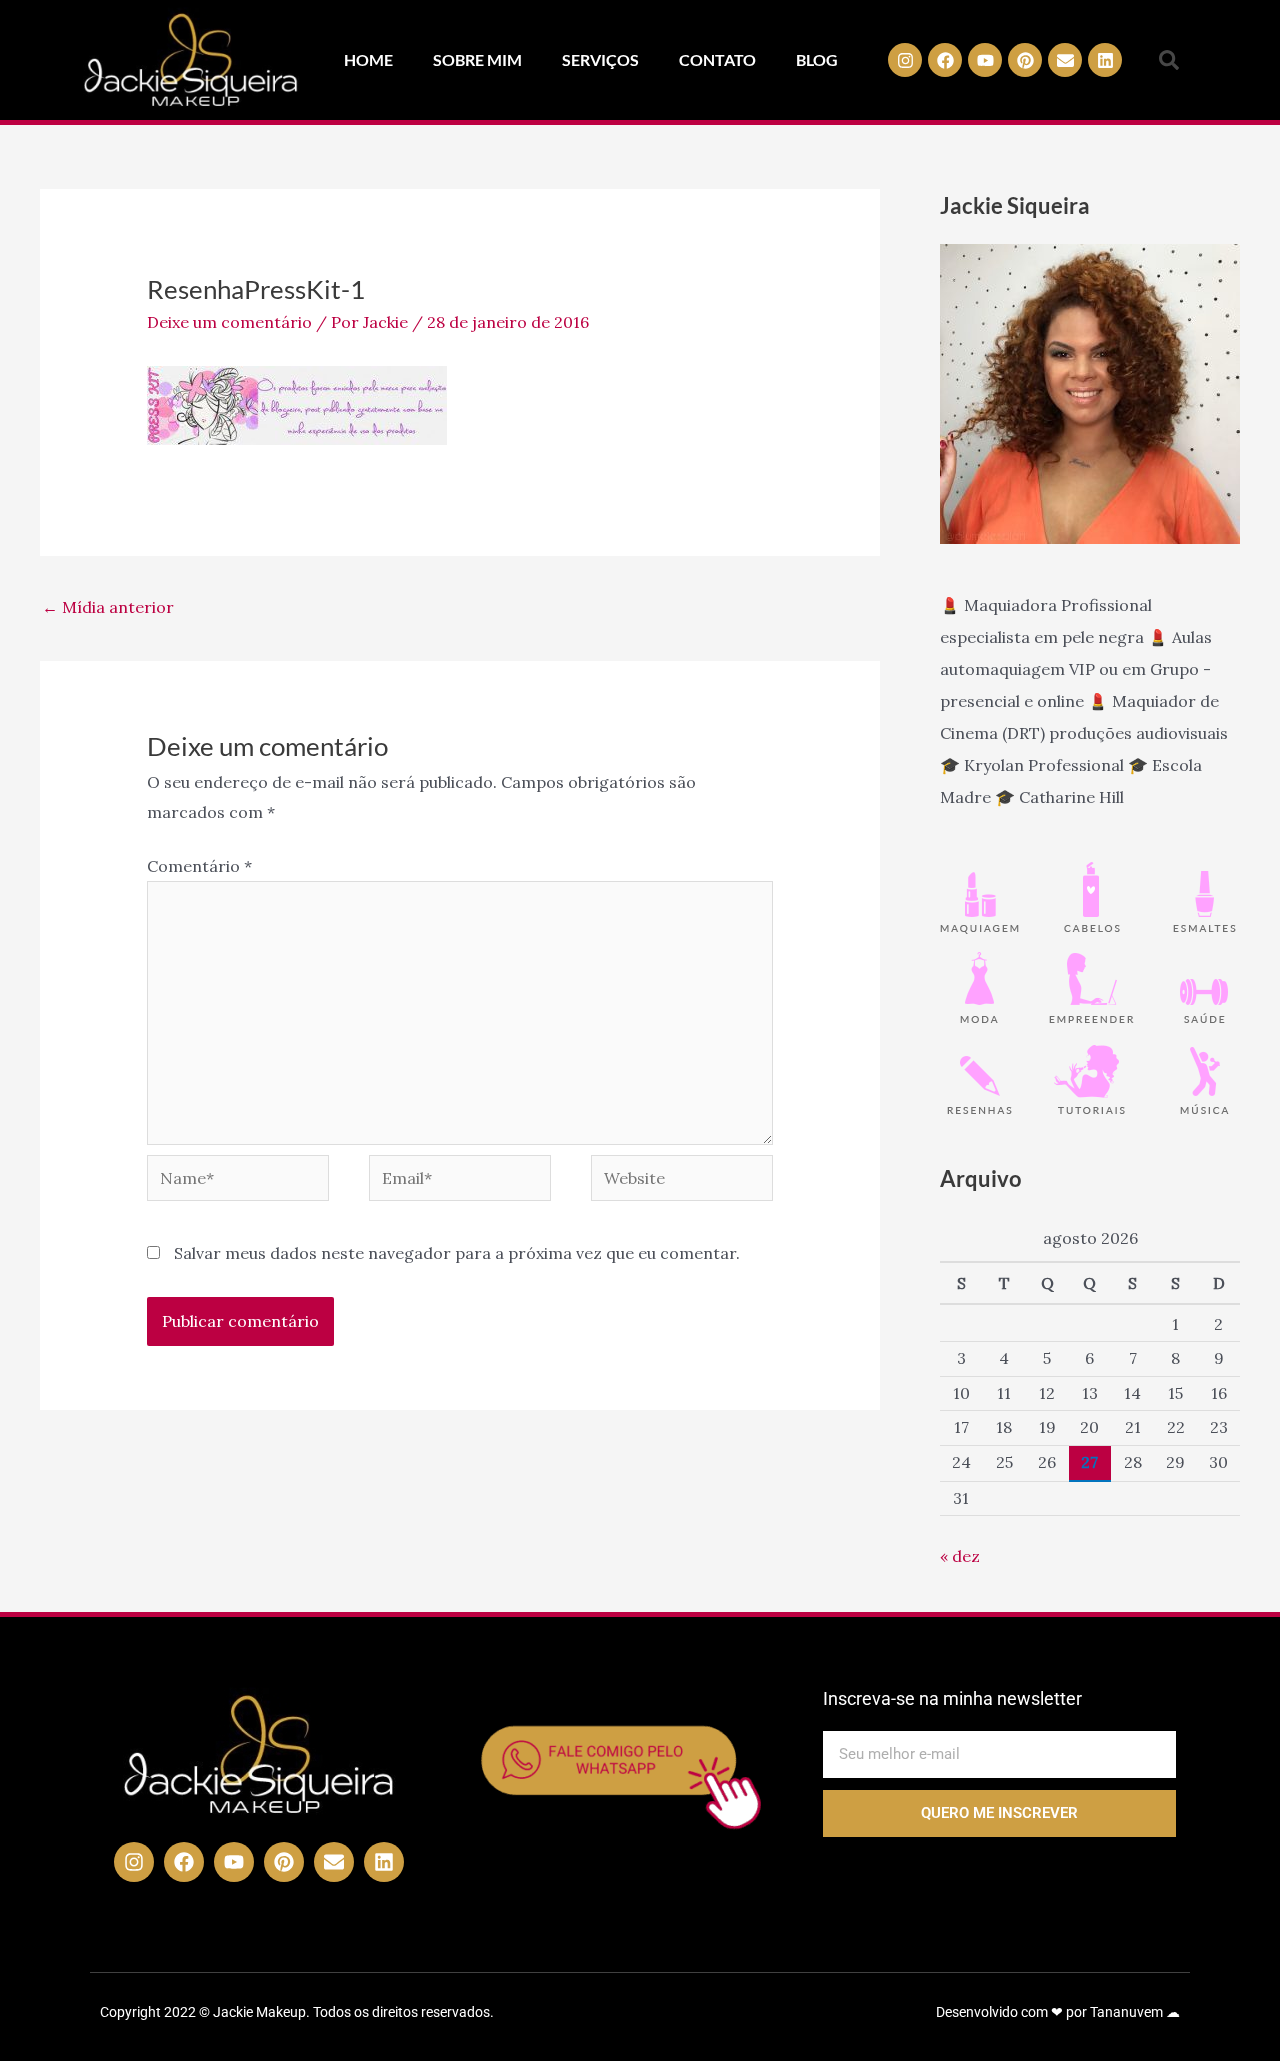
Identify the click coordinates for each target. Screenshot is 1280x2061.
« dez (960, 1556)
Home (368, 59)
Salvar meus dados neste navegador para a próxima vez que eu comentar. (457, 1253)
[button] (1169, 60)
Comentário (199, 866)
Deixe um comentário (229, 322)
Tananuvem (1126, 2012)
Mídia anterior (108, 607)
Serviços (600, 59)
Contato (717, 59)
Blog (817, 59)
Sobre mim (477, 59)
